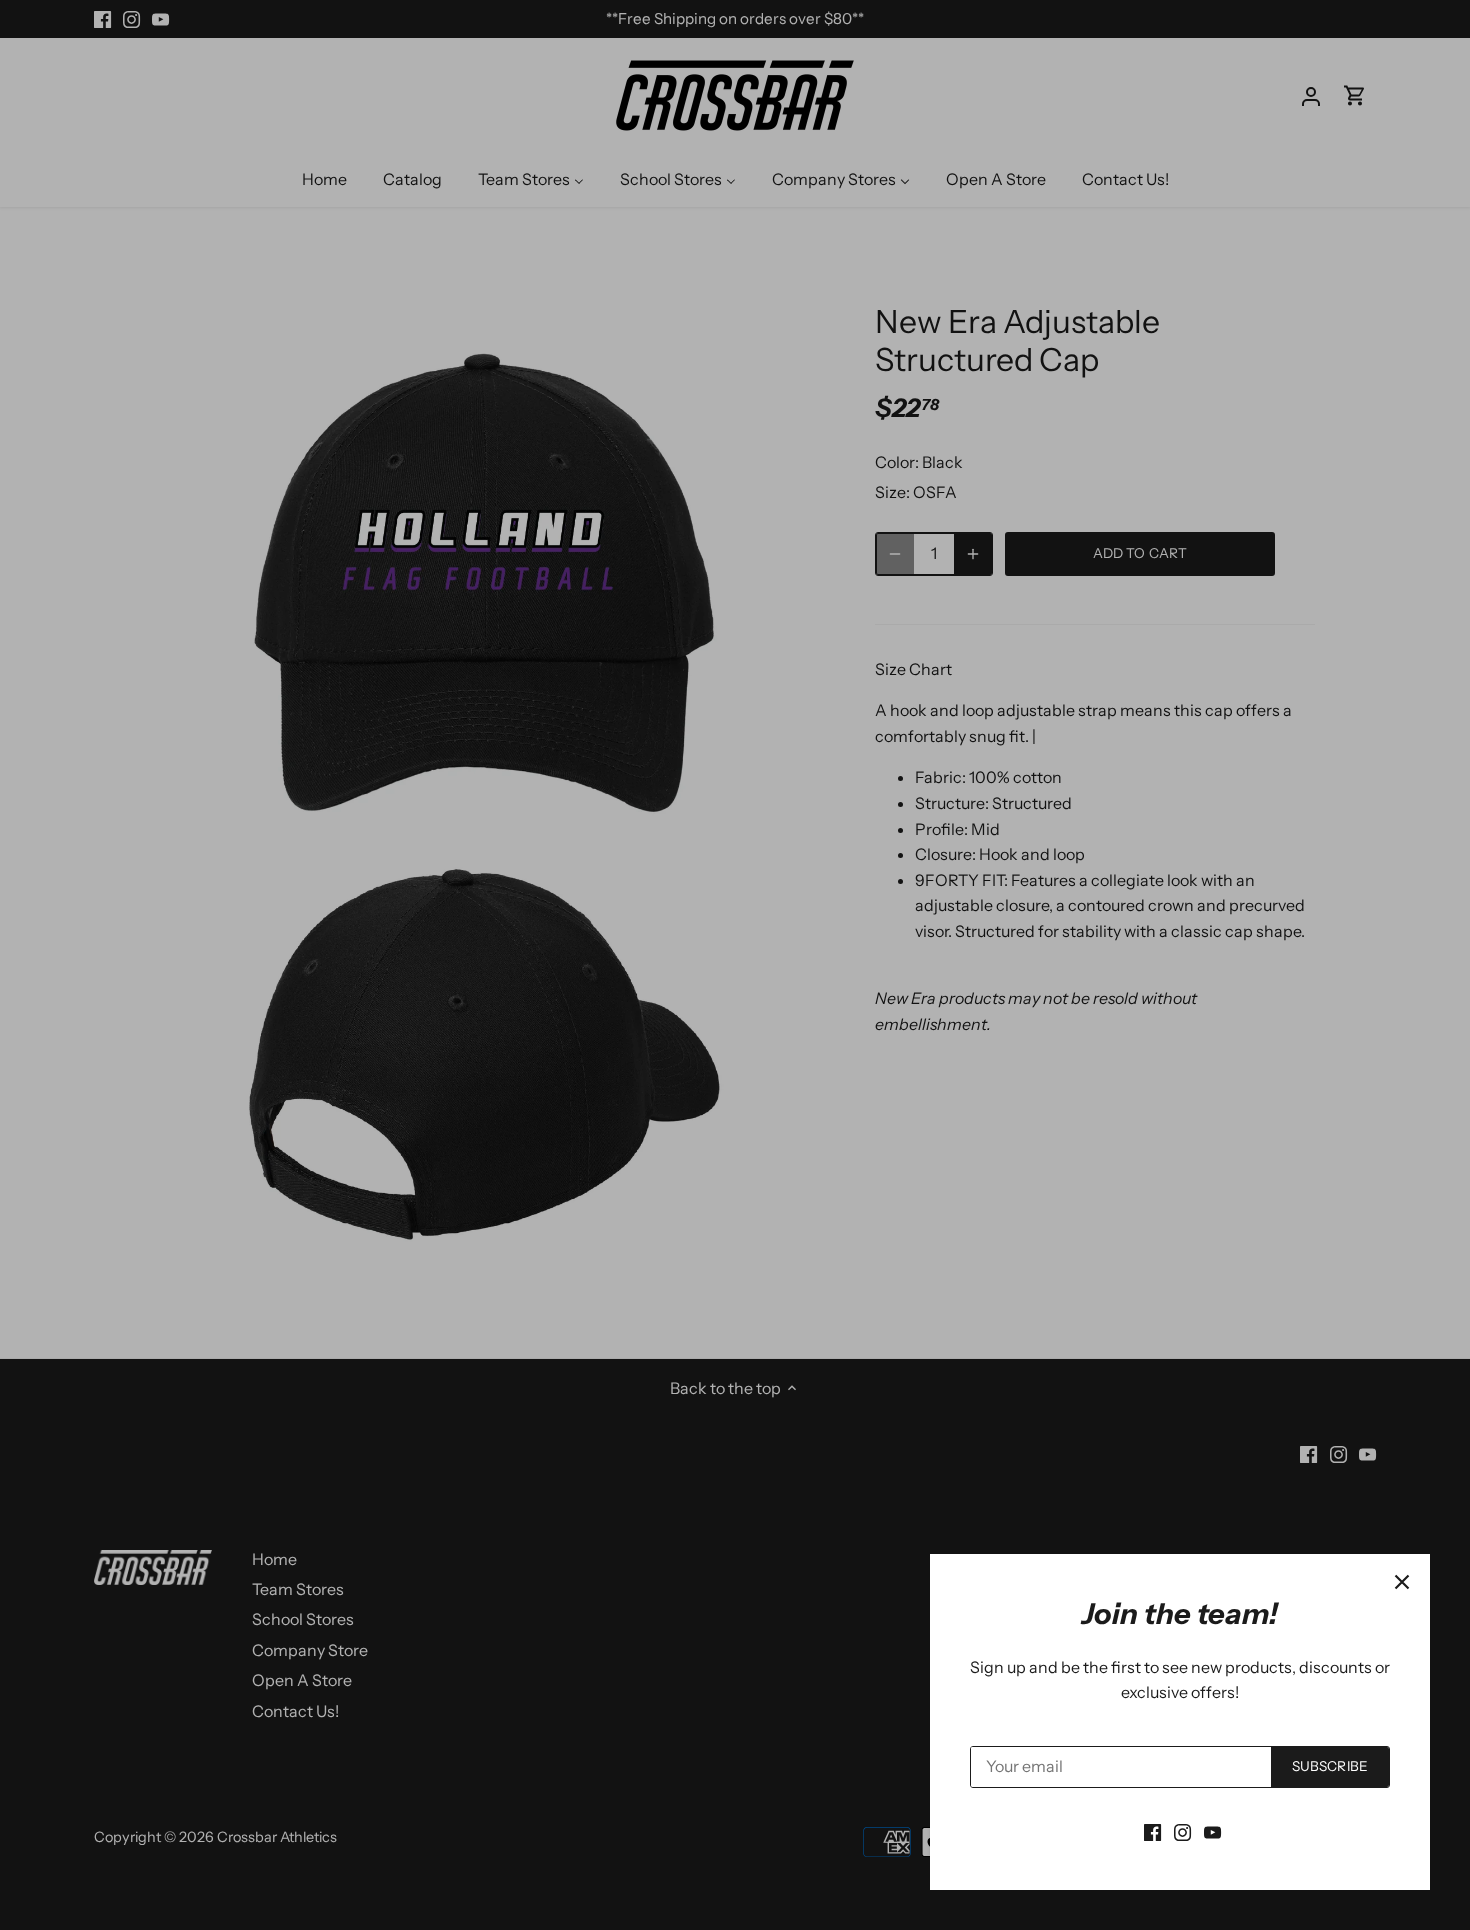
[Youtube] (1212, 1831)
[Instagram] (1182, 1831)
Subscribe (1330, 1766)
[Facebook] (1152, 1831)
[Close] (1402, 1582)
